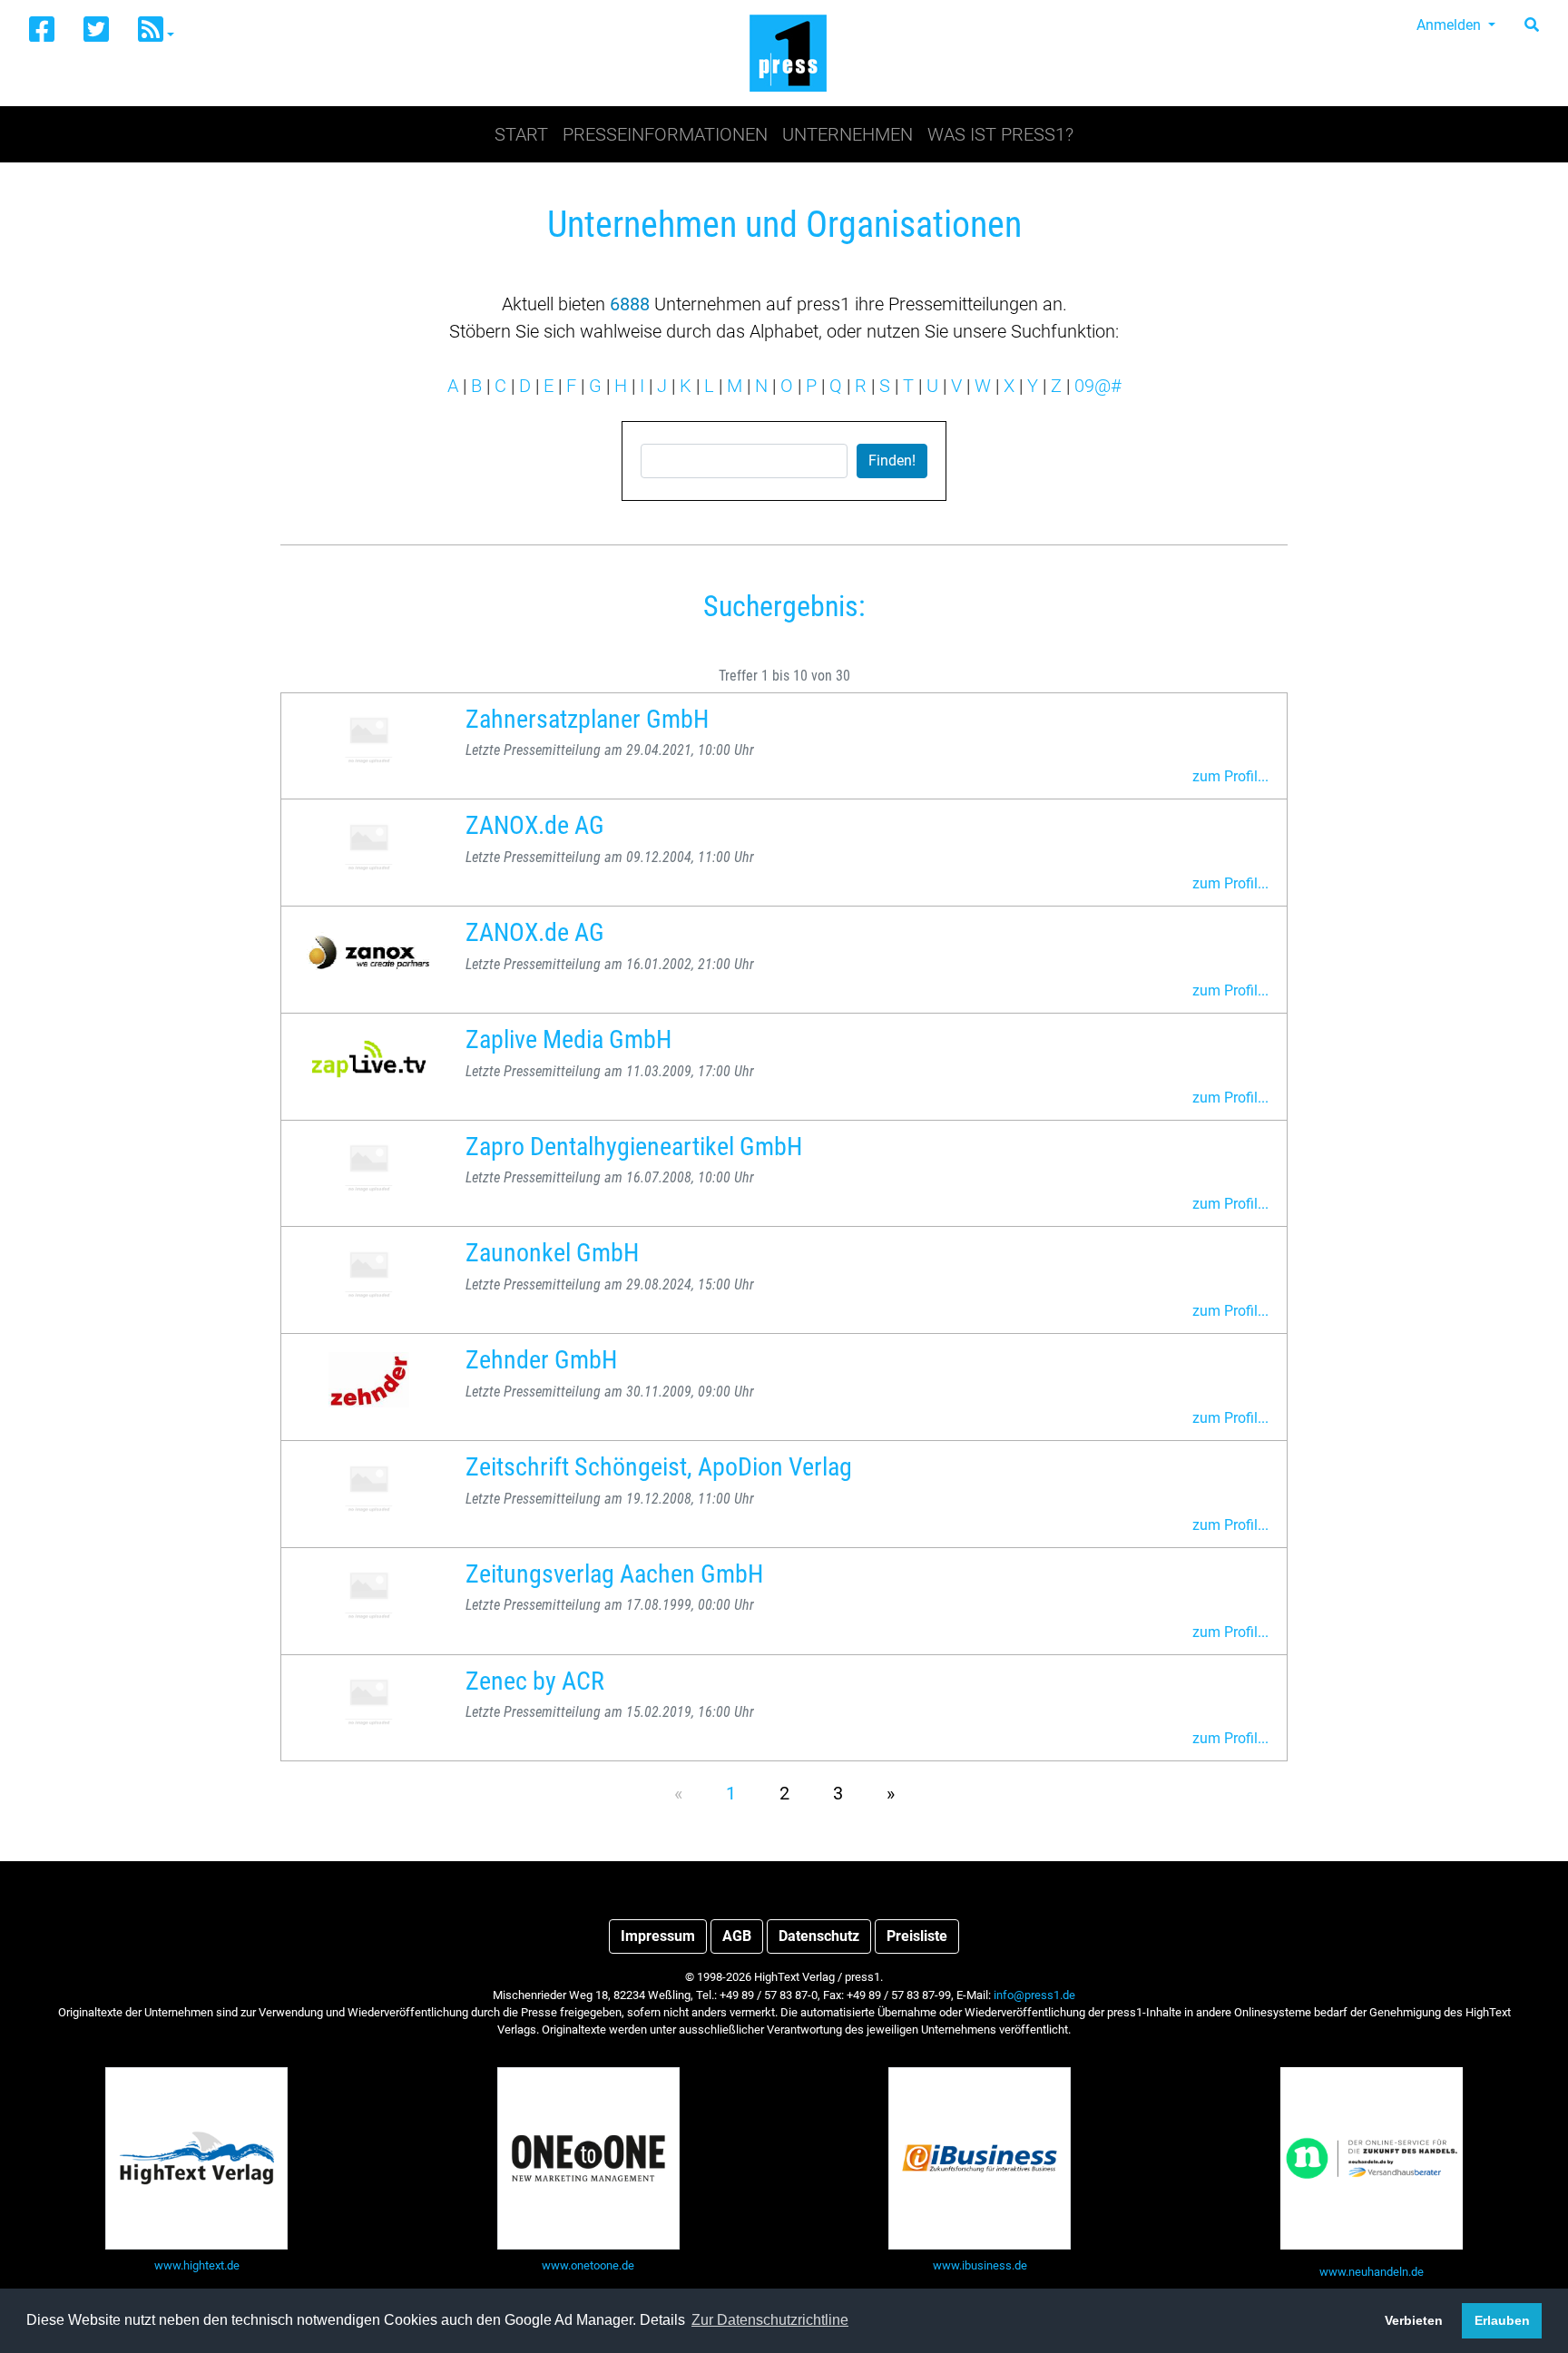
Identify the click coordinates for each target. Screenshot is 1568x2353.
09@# (1098, 386)
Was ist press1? (1000, 134)
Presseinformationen (665, 134)
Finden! (892, 461)
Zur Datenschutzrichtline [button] (770, 2320)
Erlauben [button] (1502, 2320)
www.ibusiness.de (980, 2265)
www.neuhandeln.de (1372, 2272)
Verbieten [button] (1414, 2320)
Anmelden (1450, 25)
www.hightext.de (197, 2265)
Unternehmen (848, 134)
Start (521, 134)
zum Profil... (1230, 776)
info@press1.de (1034, 1995)
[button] (156, 30)
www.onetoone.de (588, 2265)
